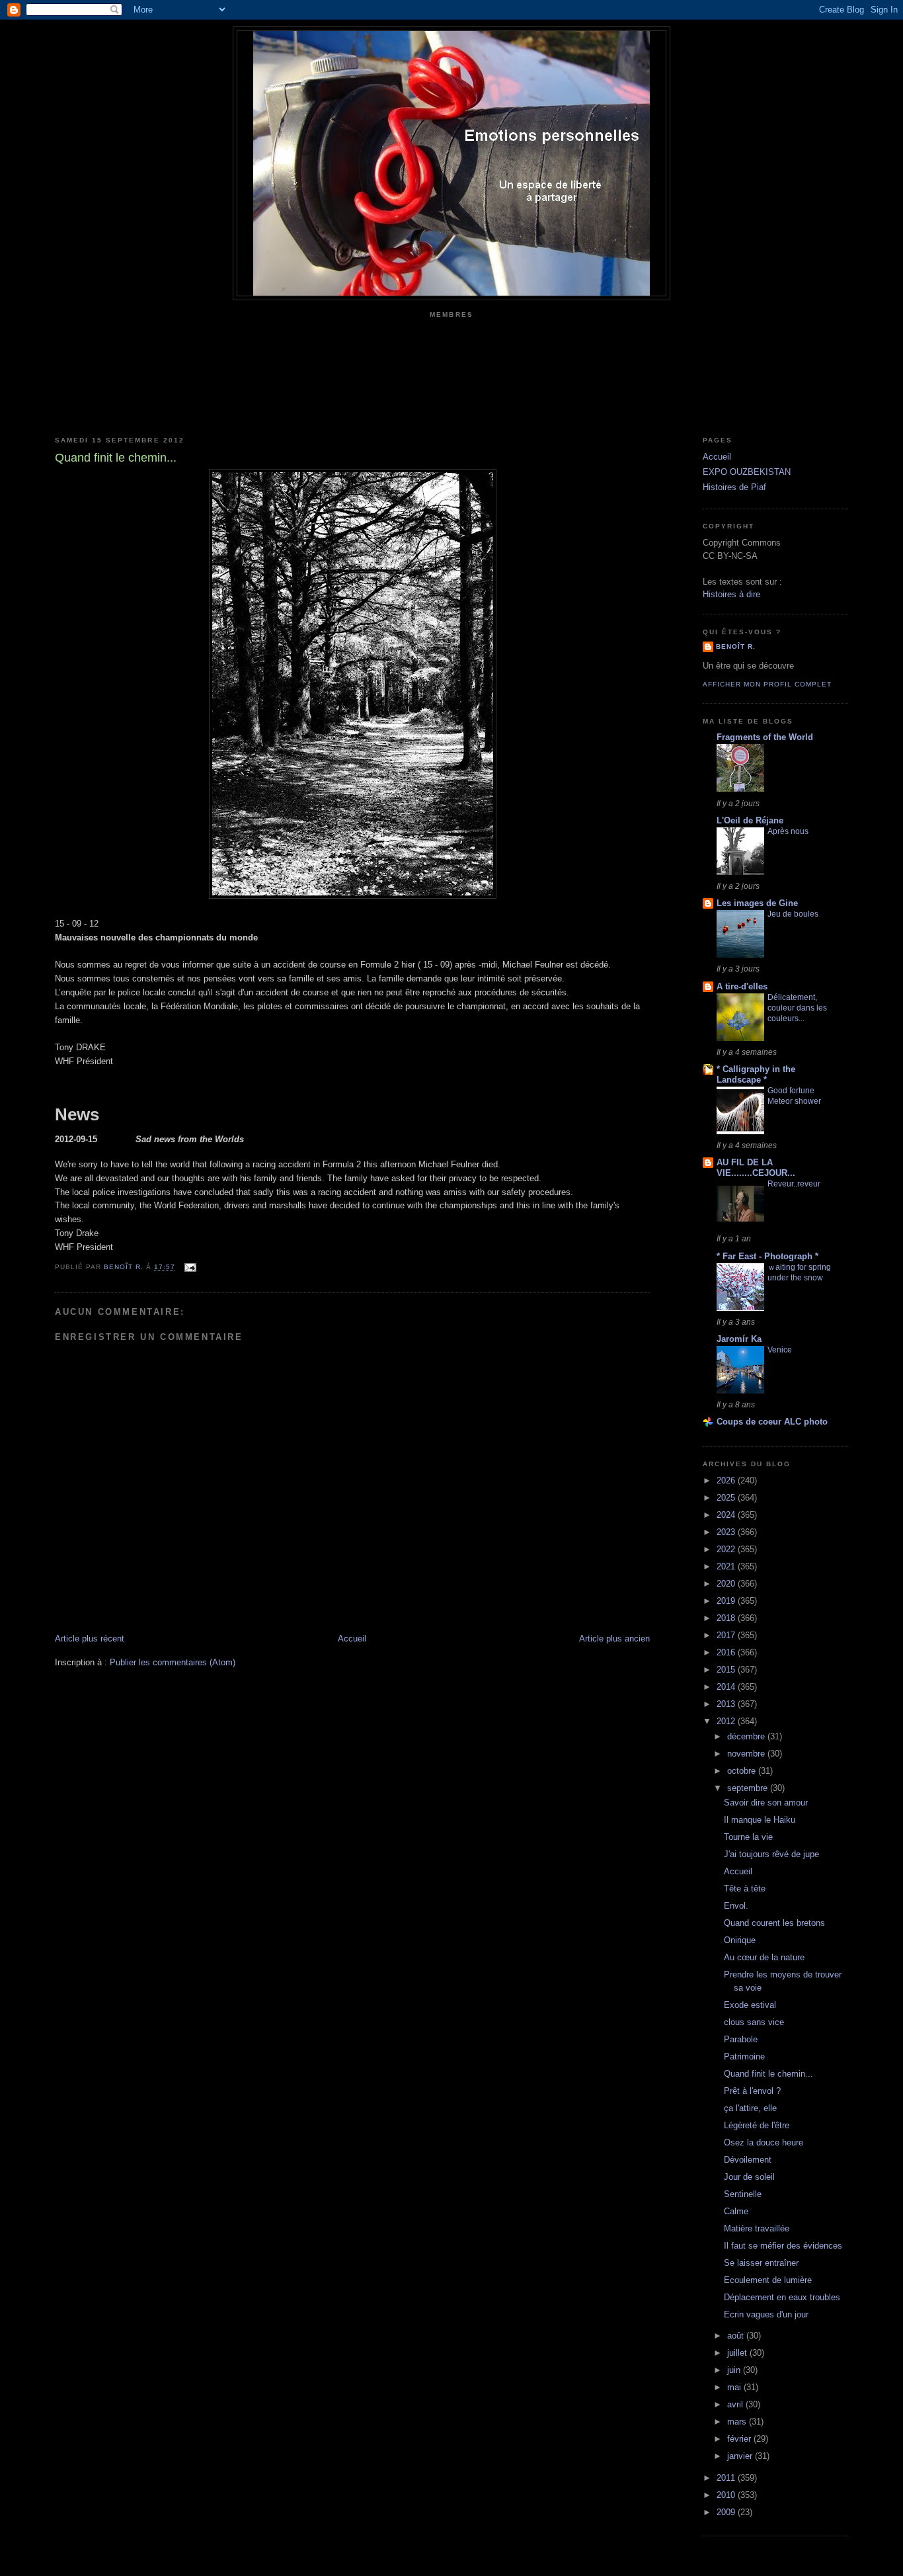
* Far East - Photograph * (767, 1256)
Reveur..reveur (794, 1184)
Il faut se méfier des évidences (783, 2246)
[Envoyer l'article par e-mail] (189, 1267)
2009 (727, 2512)
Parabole (741, 2039)
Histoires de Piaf (734, 487)
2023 (727, 1532)
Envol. (736, 1906)
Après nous (788, 831)
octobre (743, 1771)
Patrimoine (744, 2057)
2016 (727, 1652)
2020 (727, 1584)
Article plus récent (90, 1639)
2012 (727, 1721)
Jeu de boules (793, 914)
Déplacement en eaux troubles (782, 2297)
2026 (727, 1480)
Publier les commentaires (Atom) (173, 1662)
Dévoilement (748, 2160)
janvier (741, 2456)
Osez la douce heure (764, 2142)
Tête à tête (745, 1889)
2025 (727, 1498)
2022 (727, 1549)
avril (736, 2404)
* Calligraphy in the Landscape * (756, 1074)
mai (735, 2387)
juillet (738, 2353)
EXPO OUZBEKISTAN (747, 472)
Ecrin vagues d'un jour (766, 2314)
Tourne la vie (748, 1837)
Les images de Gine (757, 903)
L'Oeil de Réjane (750, 820)
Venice (780, 1350)
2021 (727, 1566)
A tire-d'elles (742, 986)
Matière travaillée (757, 2228)
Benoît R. (736, 646)
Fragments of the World (765, 737)
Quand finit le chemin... (768, 2074)
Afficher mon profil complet (767, 684)
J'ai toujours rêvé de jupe (771, 1854)
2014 (727, 1687)
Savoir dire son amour (766, 1803)
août (737, 2336)
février (740, 2439)
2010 (727, 2495)
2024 (727, 1515)
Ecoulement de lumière (768, 2280)
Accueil (352, 1639)
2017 (727, 1635)
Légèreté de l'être (757, 2125)
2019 (727, 1601)
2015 (727, 1670)
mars (738, 2422)
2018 (727, 1618)
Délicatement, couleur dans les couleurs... (797, 1008)
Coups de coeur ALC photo (772, 1422)
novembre (747, 1754)
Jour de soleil (749, 2177)
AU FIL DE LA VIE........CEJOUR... (756, 1168)
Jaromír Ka (739, 1339)
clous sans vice (754, 2022)
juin (735, 2370)
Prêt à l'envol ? (752, 2091)
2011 (727, 2478)
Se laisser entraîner (761, 2263)
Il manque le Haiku (760, 1820)
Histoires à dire (731, 594)
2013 (727, 1704)
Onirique (740, 1940)
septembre (749, 1788)
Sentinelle (743, 2194)
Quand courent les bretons (774, 1923)
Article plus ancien (614, 1639)
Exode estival (750, 2005)
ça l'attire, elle (750, 2108)
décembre (747, 1736)
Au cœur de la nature (764, 1957)
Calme (736, 2211)
